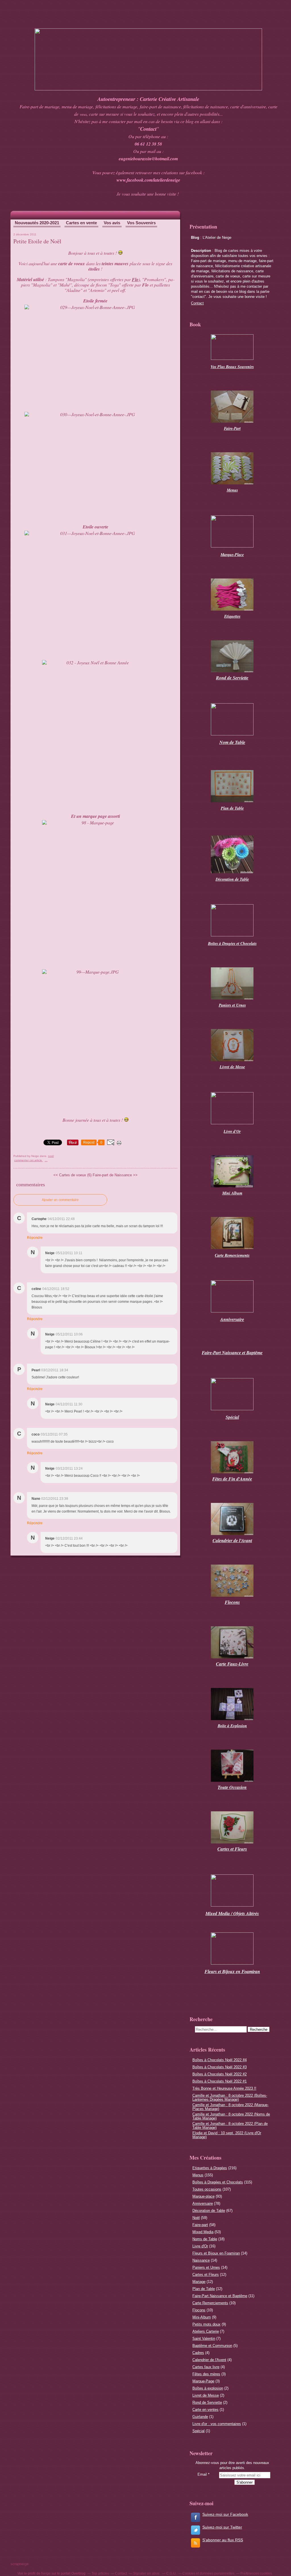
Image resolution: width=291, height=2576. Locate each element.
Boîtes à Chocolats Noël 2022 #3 (220, 2067)
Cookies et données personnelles (208, 2573)
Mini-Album (202, 2317)
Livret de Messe (206, 2395)
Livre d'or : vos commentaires (217, 2424)
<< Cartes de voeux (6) (72, 1175)
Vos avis (112, 223)
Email (202, 2474)
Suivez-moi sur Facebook (225, 2514)
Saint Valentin (204, 2338)
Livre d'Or (200, 2246)
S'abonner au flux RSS (223, 2540)
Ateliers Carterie (206, 2331)
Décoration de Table (232, 879)
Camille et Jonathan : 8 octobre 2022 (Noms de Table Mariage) (231, 2116)
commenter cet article (29, 1160)
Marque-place (203, 2196)
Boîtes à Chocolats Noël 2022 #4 (220, 2060)
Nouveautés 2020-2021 (37, 223)
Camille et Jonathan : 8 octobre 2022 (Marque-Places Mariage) (230, 2107)
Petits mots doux (206, 2324)
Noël (51, 1156)
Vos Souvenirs (141, 223)
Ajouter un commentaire (60, 1200)
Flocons (199, 2310)
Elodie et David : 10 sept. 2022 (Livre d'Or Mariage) (227, 2135)
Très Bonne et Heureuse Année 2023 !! (224, 2088)
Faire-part (200, 2225)
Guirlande (200, 2417)
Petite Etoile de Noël (37, 241)
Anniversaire (203, 2203)
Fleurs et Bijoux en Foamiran (216, 2253)
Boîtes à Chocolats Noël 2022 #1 (220, 2081)
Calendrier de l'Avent (209, 2360)
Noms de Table (205, 2239)
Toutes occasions (207, 2189)
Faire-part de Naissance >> (115, 1175)
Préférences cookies (256, 2573)
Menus (198, 2175)
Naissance (201, 2260)
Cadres (198, 2353)
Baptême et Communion (212, 2346)
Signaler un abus (147, 2573)
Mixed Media (203, 2232)
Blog (195, 238)
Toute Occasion (232, 1787)
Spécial (198, 2431)
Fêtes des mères (206, 2374)
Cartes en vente (81, 223)
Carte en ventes (205, 2410)
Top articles (100, 2573)
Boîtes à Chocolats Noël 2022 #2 (220, 2074)
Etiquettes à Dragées (210, 2168)
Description (202, 251)
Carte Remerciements (210, 2303)
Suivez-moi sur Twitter (222, 2527)
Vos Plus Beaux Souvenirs (232, 367)
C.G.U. (171, 2573)
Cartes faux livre (206, 2367)
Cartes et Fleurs (206, 2275)
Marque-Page (203, 2381)
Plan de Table (204, 2289)
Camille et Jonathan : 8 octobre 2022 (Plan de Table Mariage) (230, 2126)
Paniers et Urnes (206, 2267)
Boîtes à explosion (208, 2388)
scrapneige (19, 2564)
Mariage (199, 2282)
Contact (197, 303)
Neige (46, 2573)
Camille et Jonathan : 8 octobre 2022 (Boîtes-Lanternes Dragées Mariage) (230, 2097)
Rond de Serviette (207, 2402)
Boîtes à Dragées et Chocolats (218, 2182)
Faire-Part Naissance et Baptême (220, 2296)
